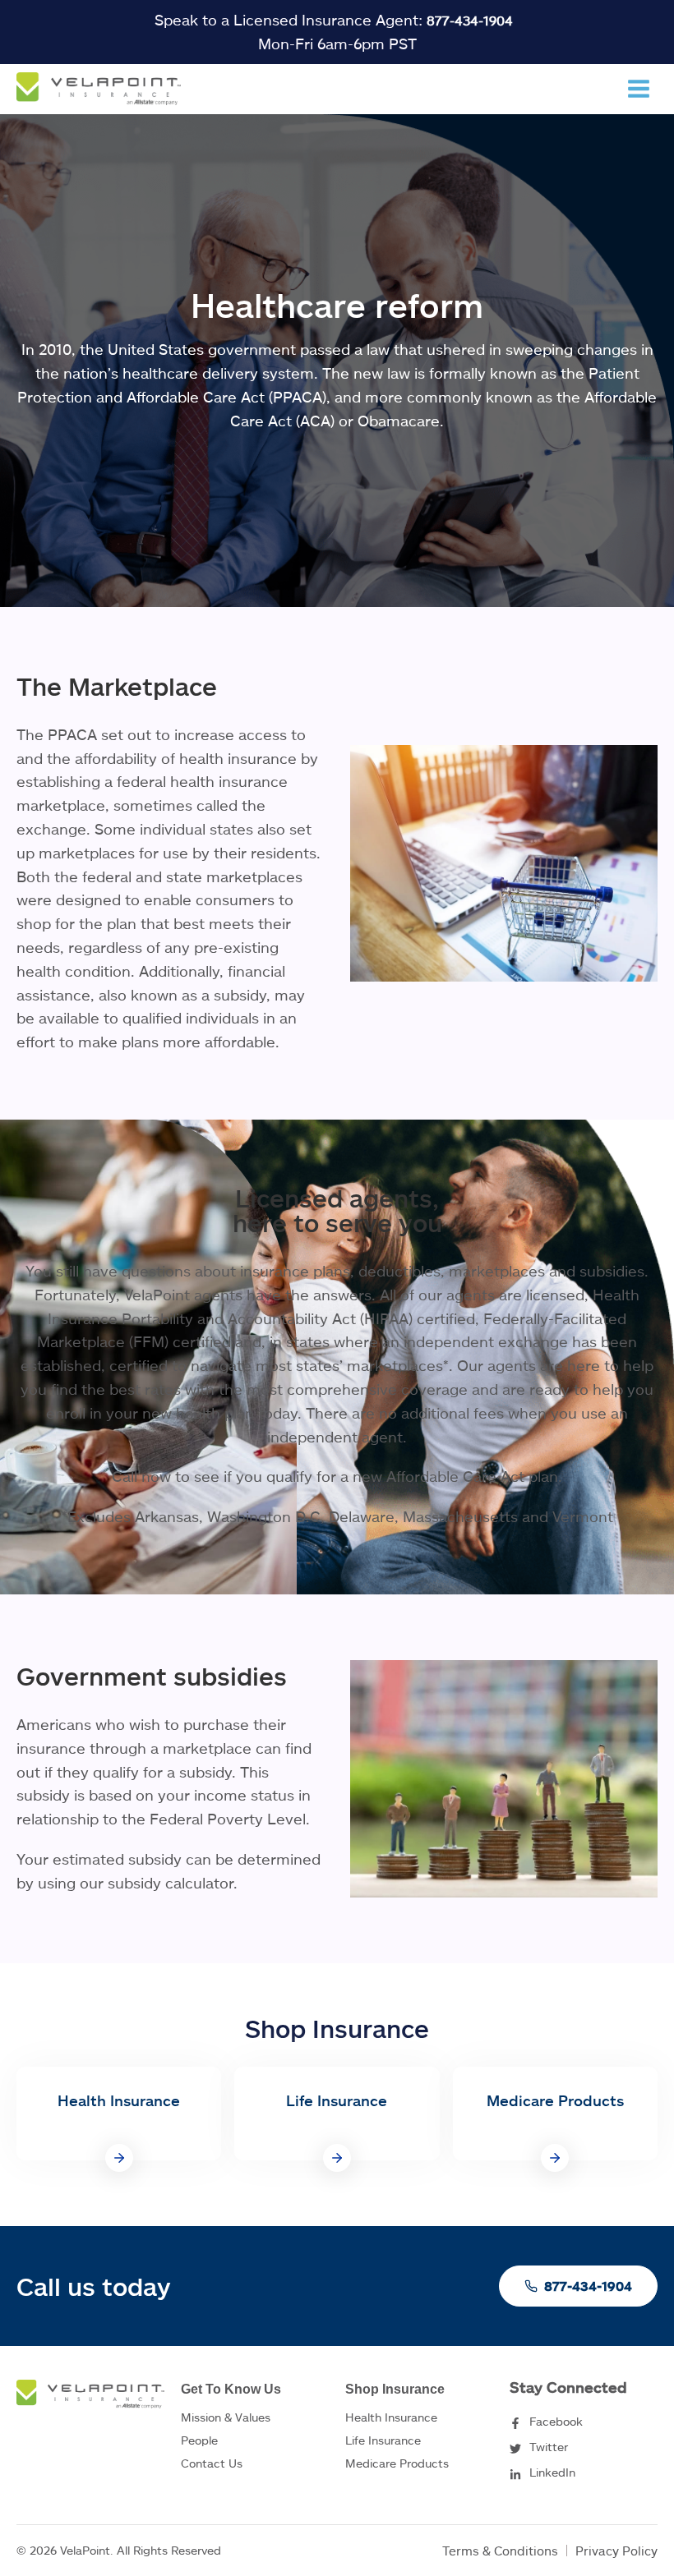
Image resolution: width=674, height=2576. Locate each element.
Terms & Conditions (500, 2551)
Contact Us (212, 2463)
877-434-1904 (470, 20)
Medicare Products (397, 2463)
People (199, 2440)
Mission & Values (226, 2417)
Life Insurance (383, 2440)
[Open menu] (638, 89)
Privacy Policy (616, 2551)
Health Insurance (391, 2417)
